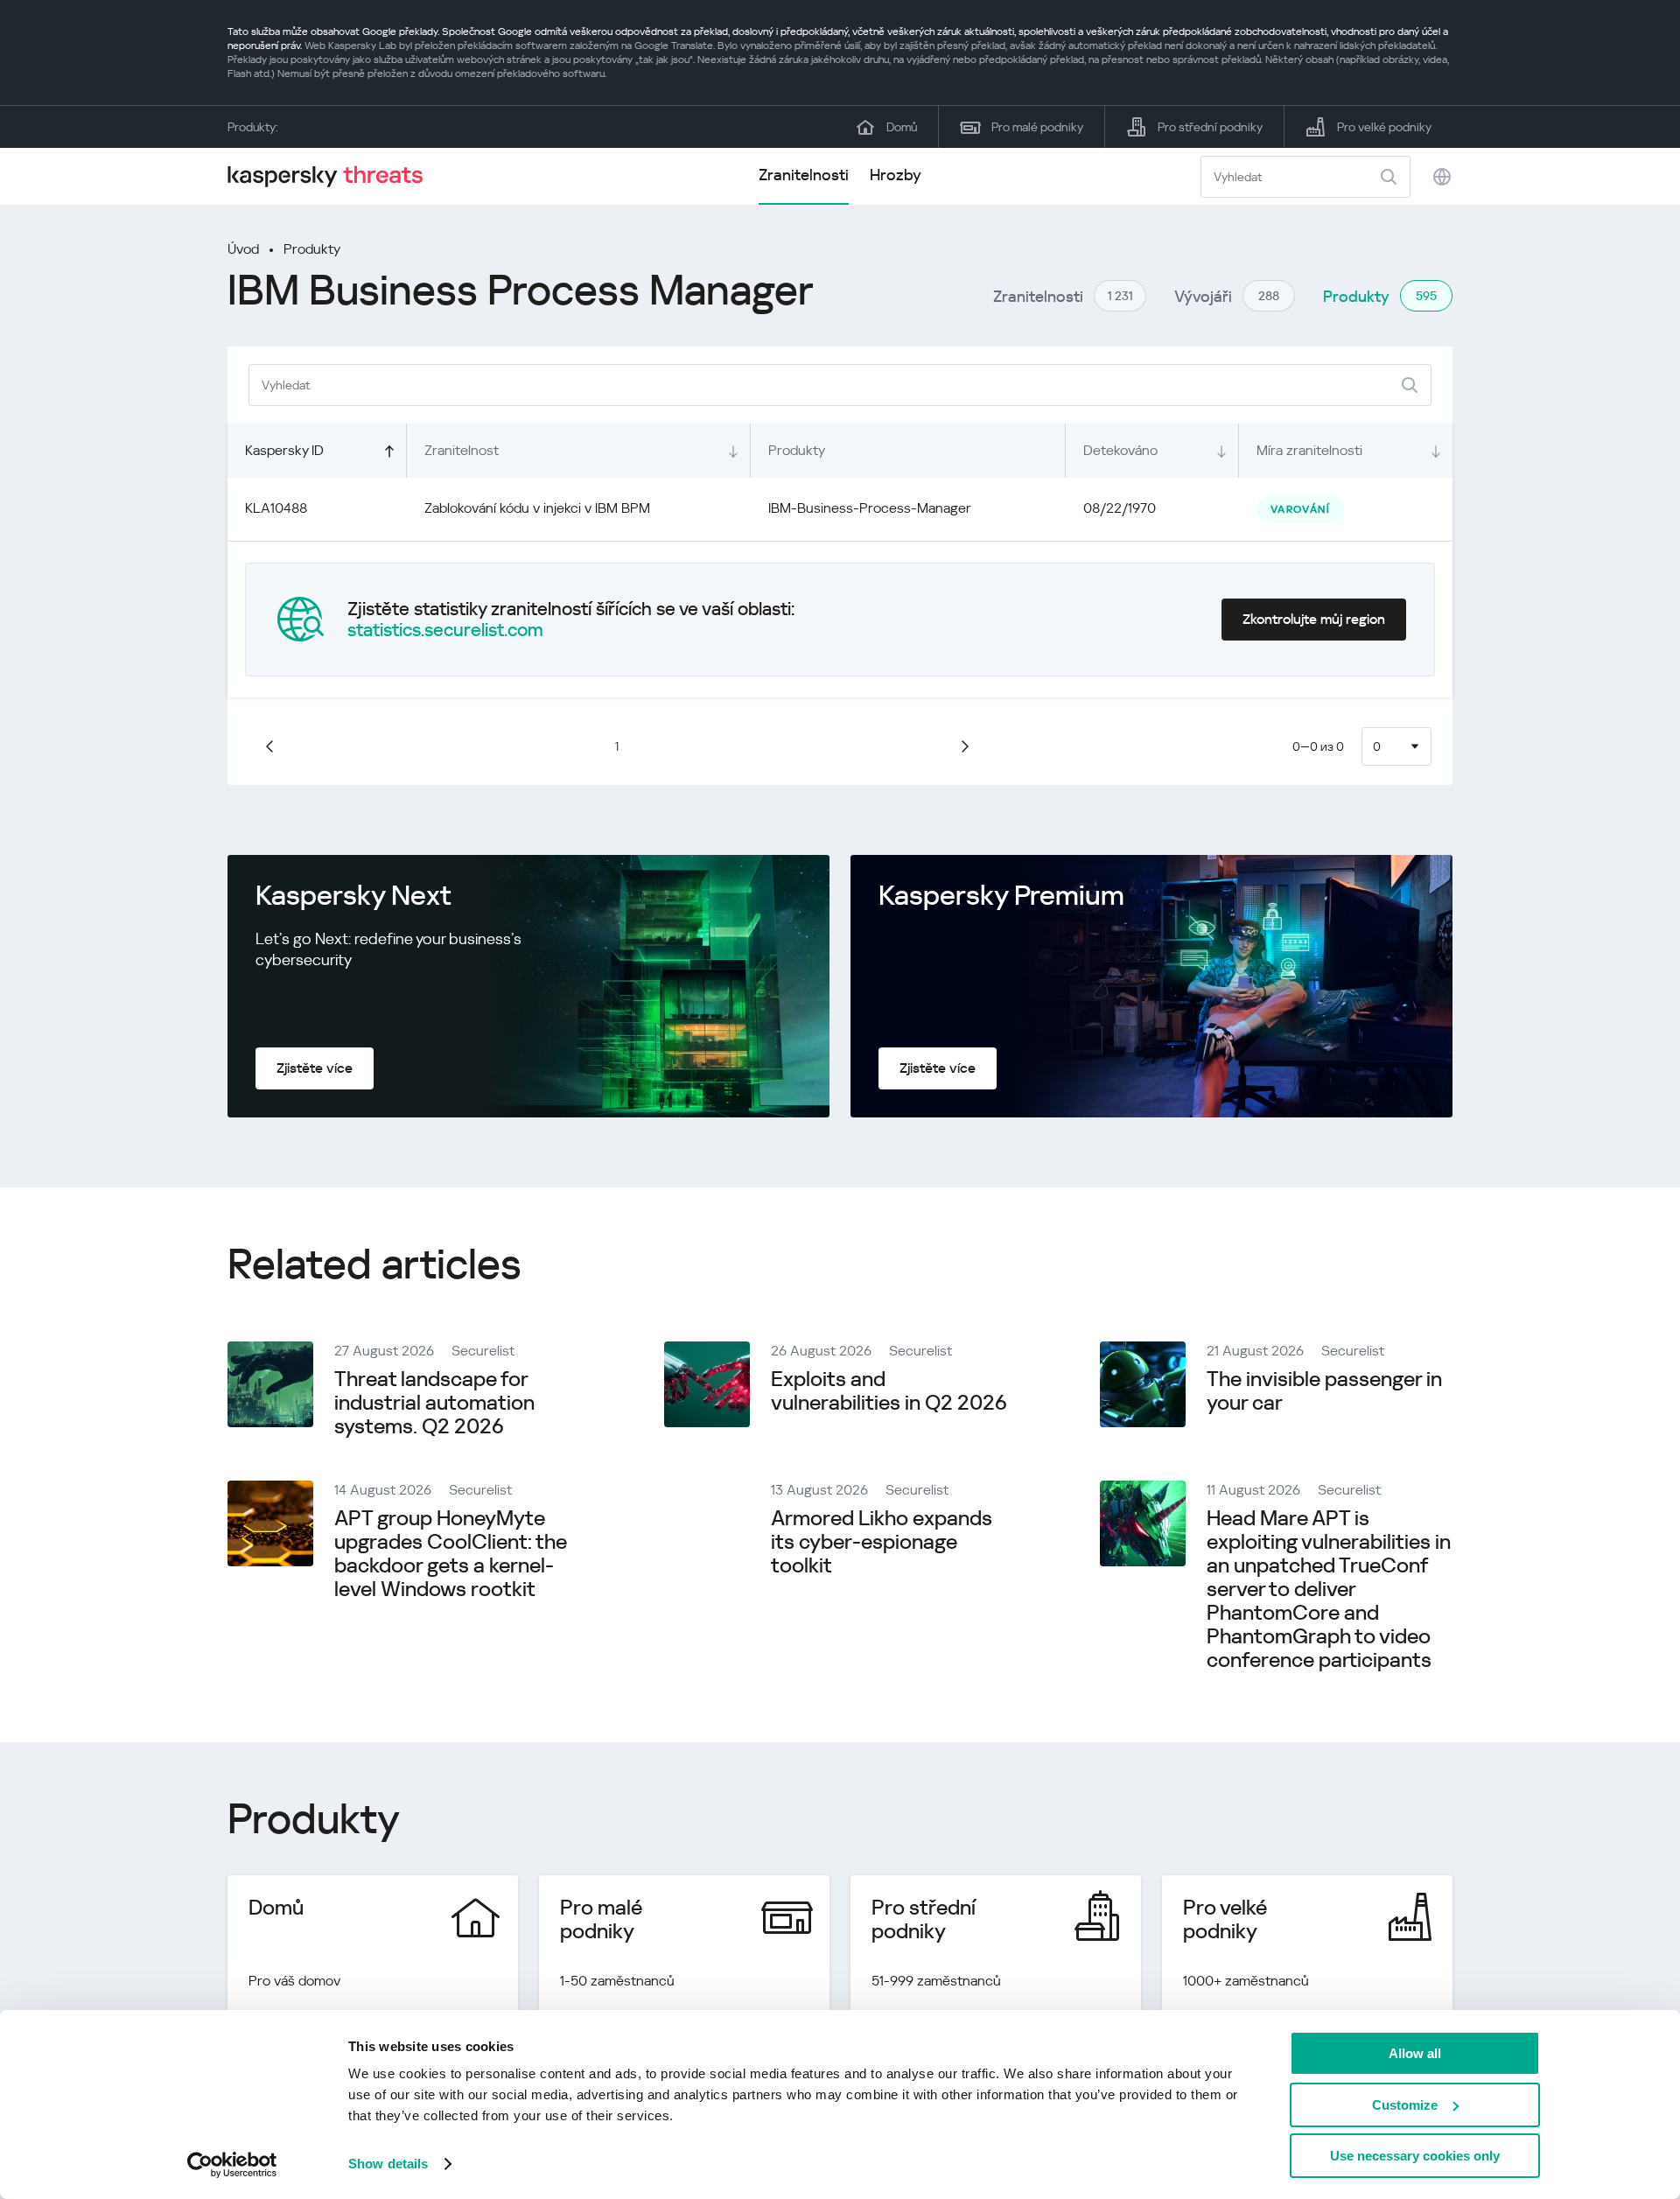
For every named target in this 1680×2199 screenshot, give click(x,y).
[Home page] (332, 176)
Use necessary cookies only (1415, 2156)
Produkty (312, 249)
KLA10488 (276, 508)
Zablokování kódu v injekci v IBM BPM (537, 508)
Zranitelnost (462, 450)
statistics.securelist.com (445, 630)
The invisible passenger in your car (1324, 1391)
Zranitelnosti (804, 175)
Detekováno (1120, 450)
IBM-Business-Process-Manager (870, 508)
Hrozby (896, 175)
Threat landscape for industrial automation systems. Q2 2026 (434, 1403)
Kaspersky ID (284, 450)
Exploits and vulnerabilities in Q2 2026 (889, 1391)
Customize (1405, 2105)
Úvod (243, 249)
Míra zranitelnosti (1309, 450)
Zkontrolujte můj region (1314, 619)
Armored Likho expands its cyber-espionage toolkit (882, 1542)
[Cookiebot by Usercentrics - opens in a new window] (232, 2165)
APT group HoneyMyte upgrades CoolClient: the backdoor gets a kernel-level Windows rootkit (451, 1554)
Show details (388, 2164)
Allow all (1415, 2053)
